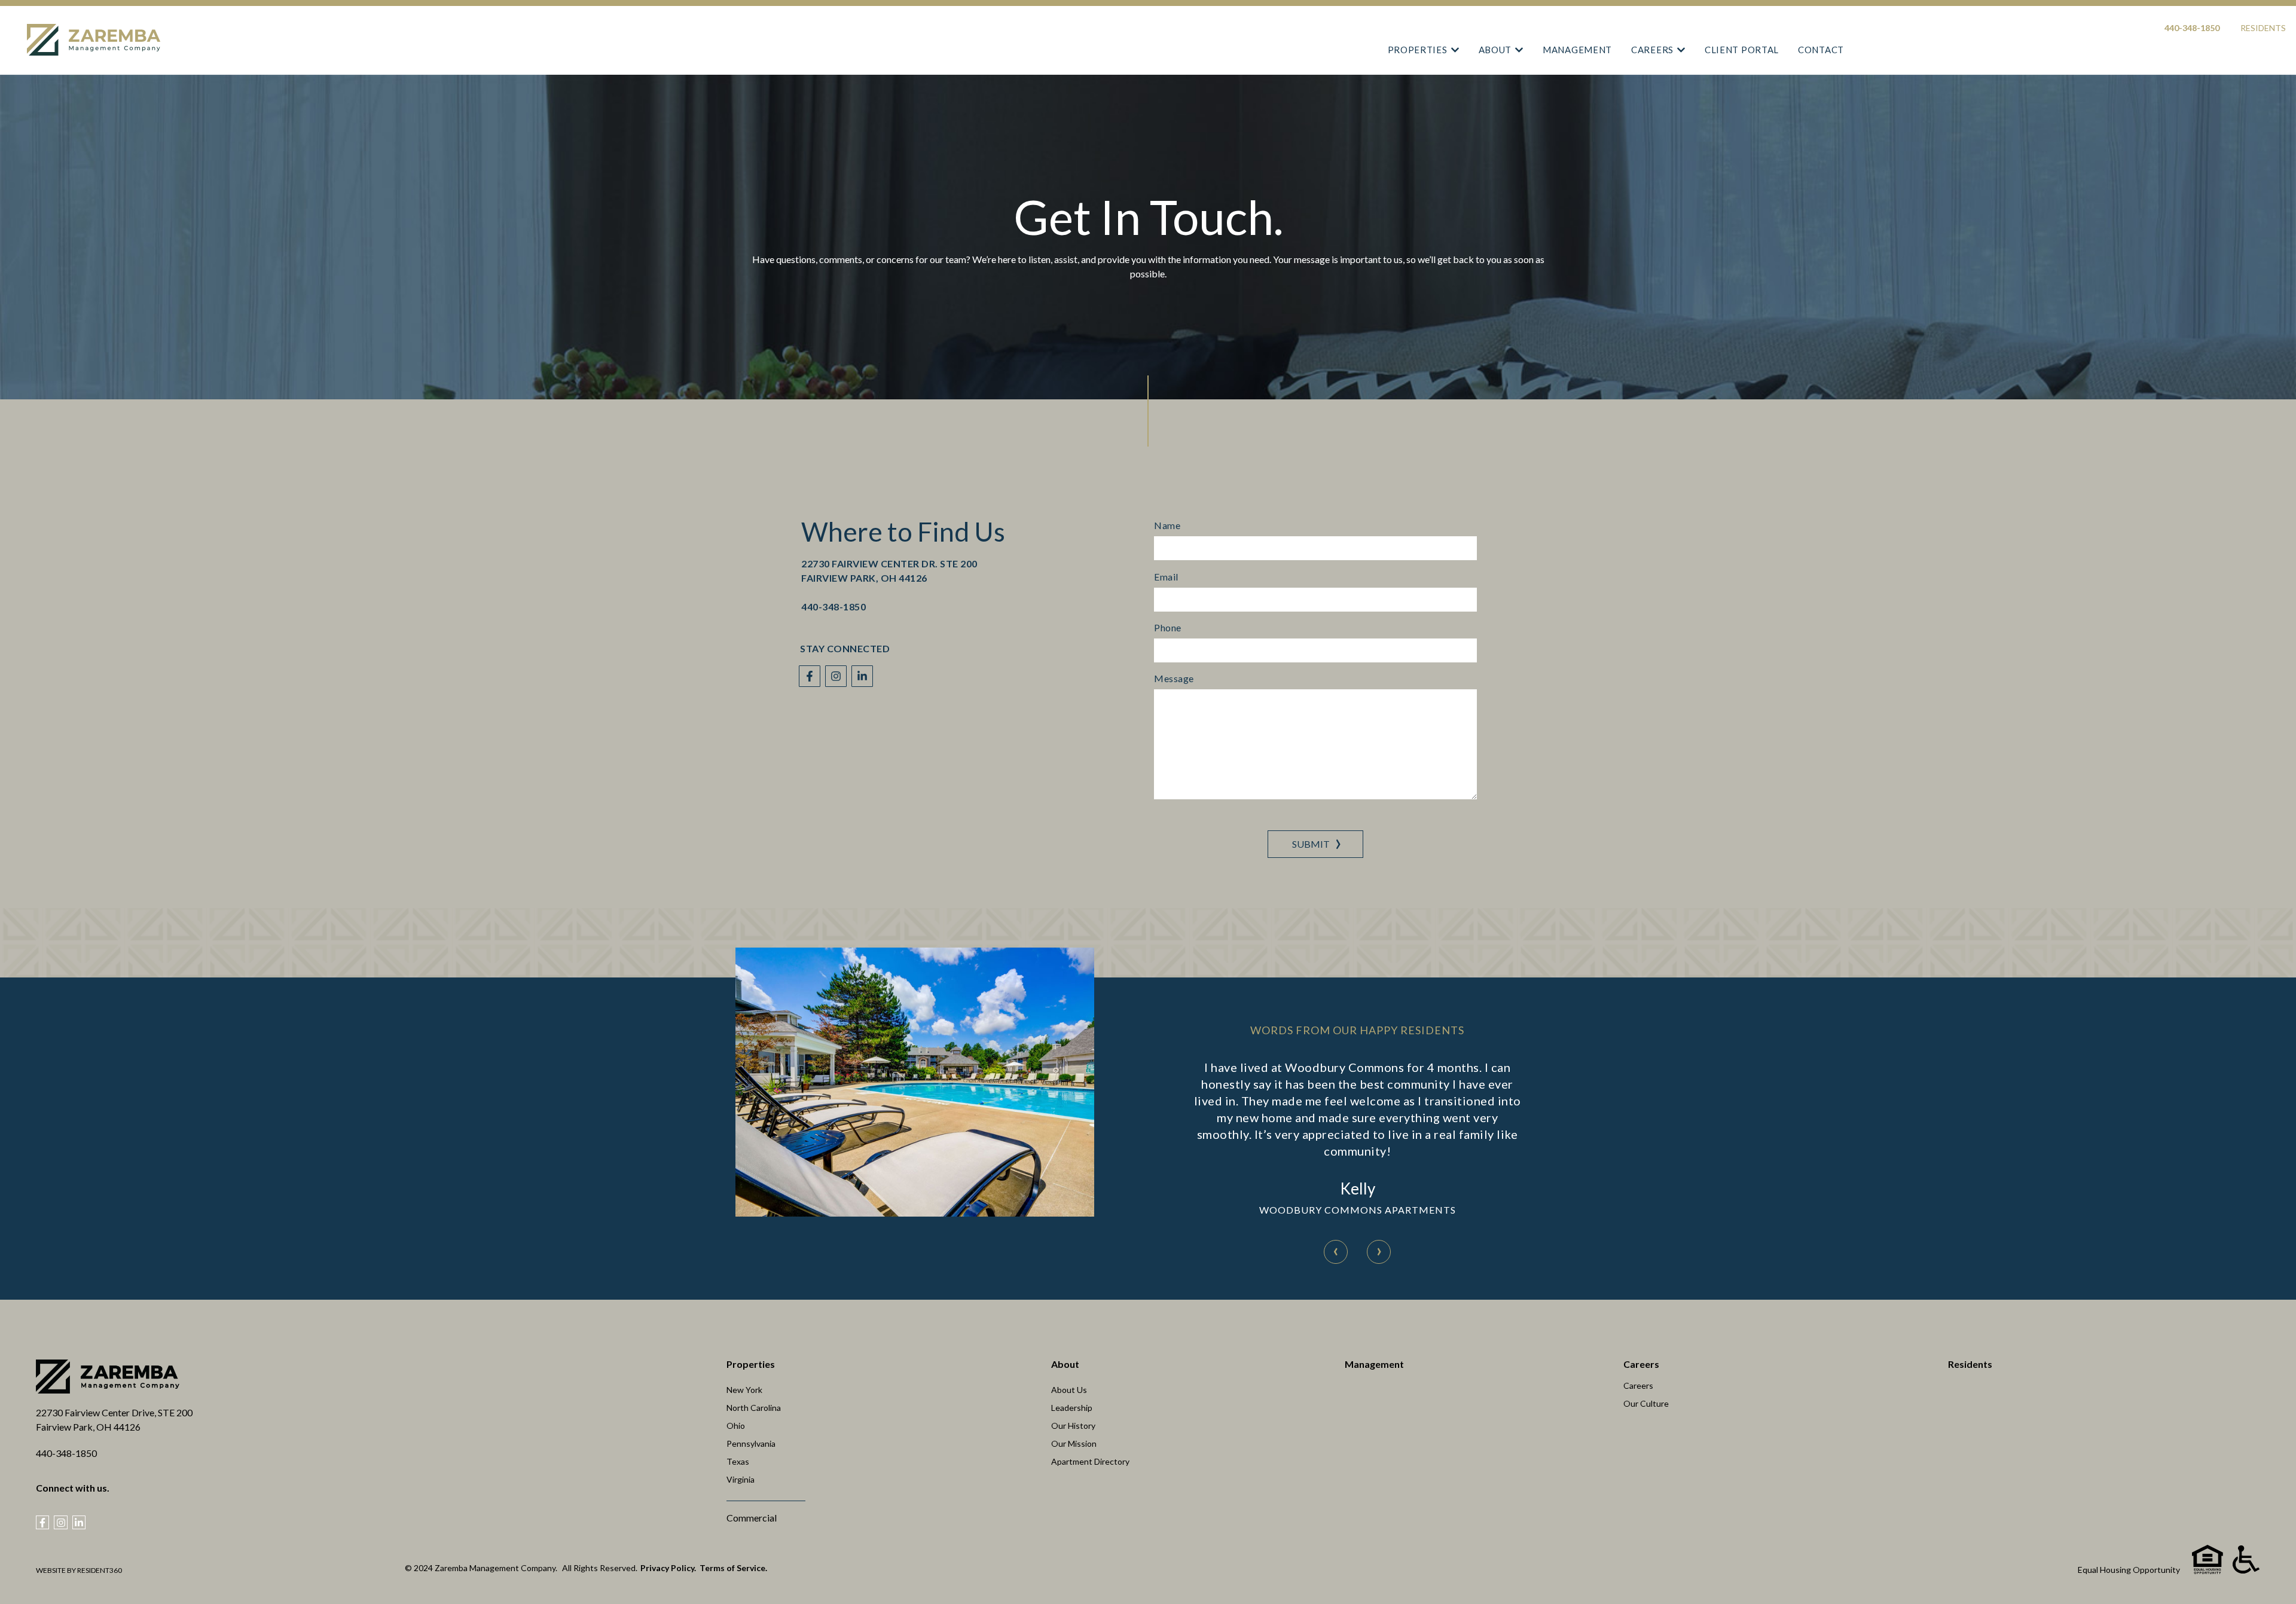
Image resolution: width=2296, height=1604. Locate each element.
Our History (1073, 1426)
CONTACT (1821, 50)
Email (1166, 577)
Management (1374, 1364)
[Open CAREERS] (1681, 50)
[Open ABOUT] (1519, 50)
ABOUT (1495, 50)
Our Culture (1646, 1403)
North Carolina (754, 1408)
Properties (751, 1364)
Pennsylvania (751, 1443)
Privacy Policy (667, 1568)
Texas (738, 1461)
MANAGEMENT (1577, 50)
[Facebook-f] (810, 676)
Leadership (1072, 1408)
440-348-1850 (2192, 28)
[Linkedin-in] (862, 676)
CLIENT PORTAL (1742, 50)
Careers (1641, 1364)
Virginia (741, 1479)
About (1065, 1364)
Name (1167, 525)
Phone (1168, 628)
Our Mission (1074, 1443)
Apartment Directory (1090, 1461)
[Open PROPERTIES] (1455, 50)
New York (744, 1390)
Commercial (752, 1518)
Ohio (736, 1426)
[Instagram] (836, 676)
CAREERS (1652, 50)
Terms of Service (732, 1568)
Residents (2263, 28)
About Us (1069, 1390)
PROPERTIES (1418, 50)
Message (1174, 679)
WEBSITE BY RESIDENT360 (79, 1570)
